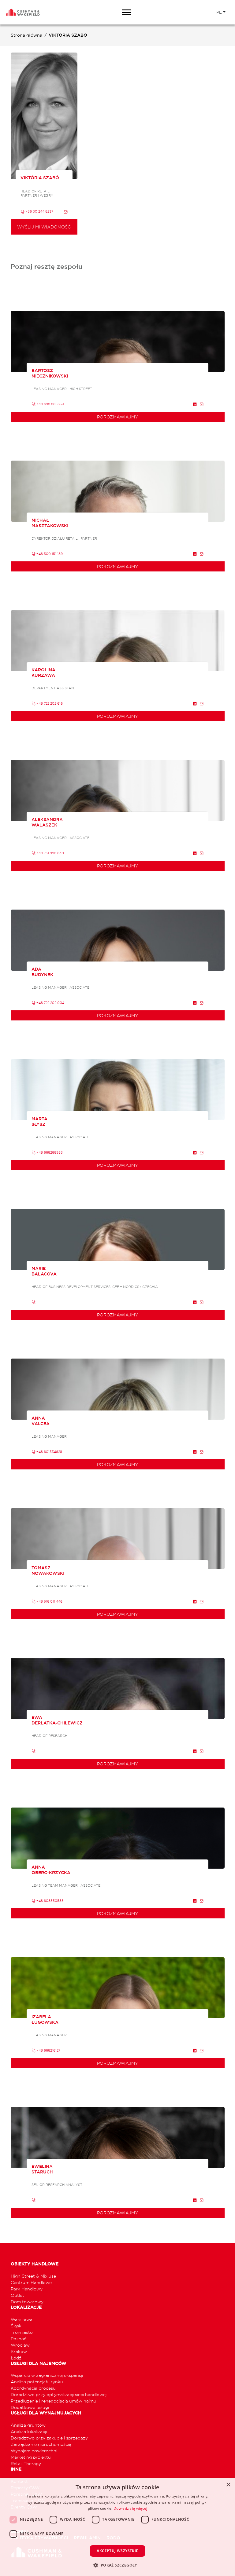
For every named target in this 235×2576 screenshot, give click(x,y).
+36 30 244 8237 (39, 211)
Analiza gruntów (28, 2425)
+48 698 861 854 (50, 404)
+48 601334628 (49, 1452)
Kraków (19, 2351)
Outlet (17, 2295)
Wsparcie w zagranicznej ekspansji (47, 2375)
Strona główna (26, 35)
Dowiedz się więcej (130, 2508)
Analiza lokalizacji (29, 2431)
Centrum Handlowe (31, 2282)
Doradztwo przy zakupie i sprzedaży (49, 2438)
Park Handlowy (27, 2289)
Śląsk (16, 2326)
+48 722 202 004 (50, 1003)
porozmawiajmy (117, 417)
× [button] (228, 2485)
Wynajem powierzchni (34, 2451)
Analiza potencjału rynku (37, 2382)
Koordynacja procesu (33, 2388)
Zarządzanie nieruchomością (41, 2444)
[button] (117, 2565)
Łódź (16, 2358)
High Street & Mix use (33, 2276)
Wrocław (20, 2345)
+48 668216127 (48, 2050)
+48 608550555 (50, 1901)
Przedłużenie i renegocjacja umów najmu (54, 2401)
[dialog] (117, 2527)
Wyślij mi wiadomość (44, 227)
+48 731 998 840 (50, 853)
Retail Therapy (26, 2463)
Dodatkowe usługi (30, 2407)
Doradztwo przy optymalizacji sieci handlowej (59, 2394)
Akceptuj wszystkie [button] (117, 2551)
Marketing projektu (31, 2457)
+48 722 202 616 (49, 703)
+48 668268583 (49, 1152)
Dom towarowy (27, 2302)
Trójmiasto (22, 2332)
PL (219, 12)
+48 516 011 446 (49, 1601)
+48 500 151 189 (49, 554)
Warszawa (22, 2319)
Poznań (19, 2339)
